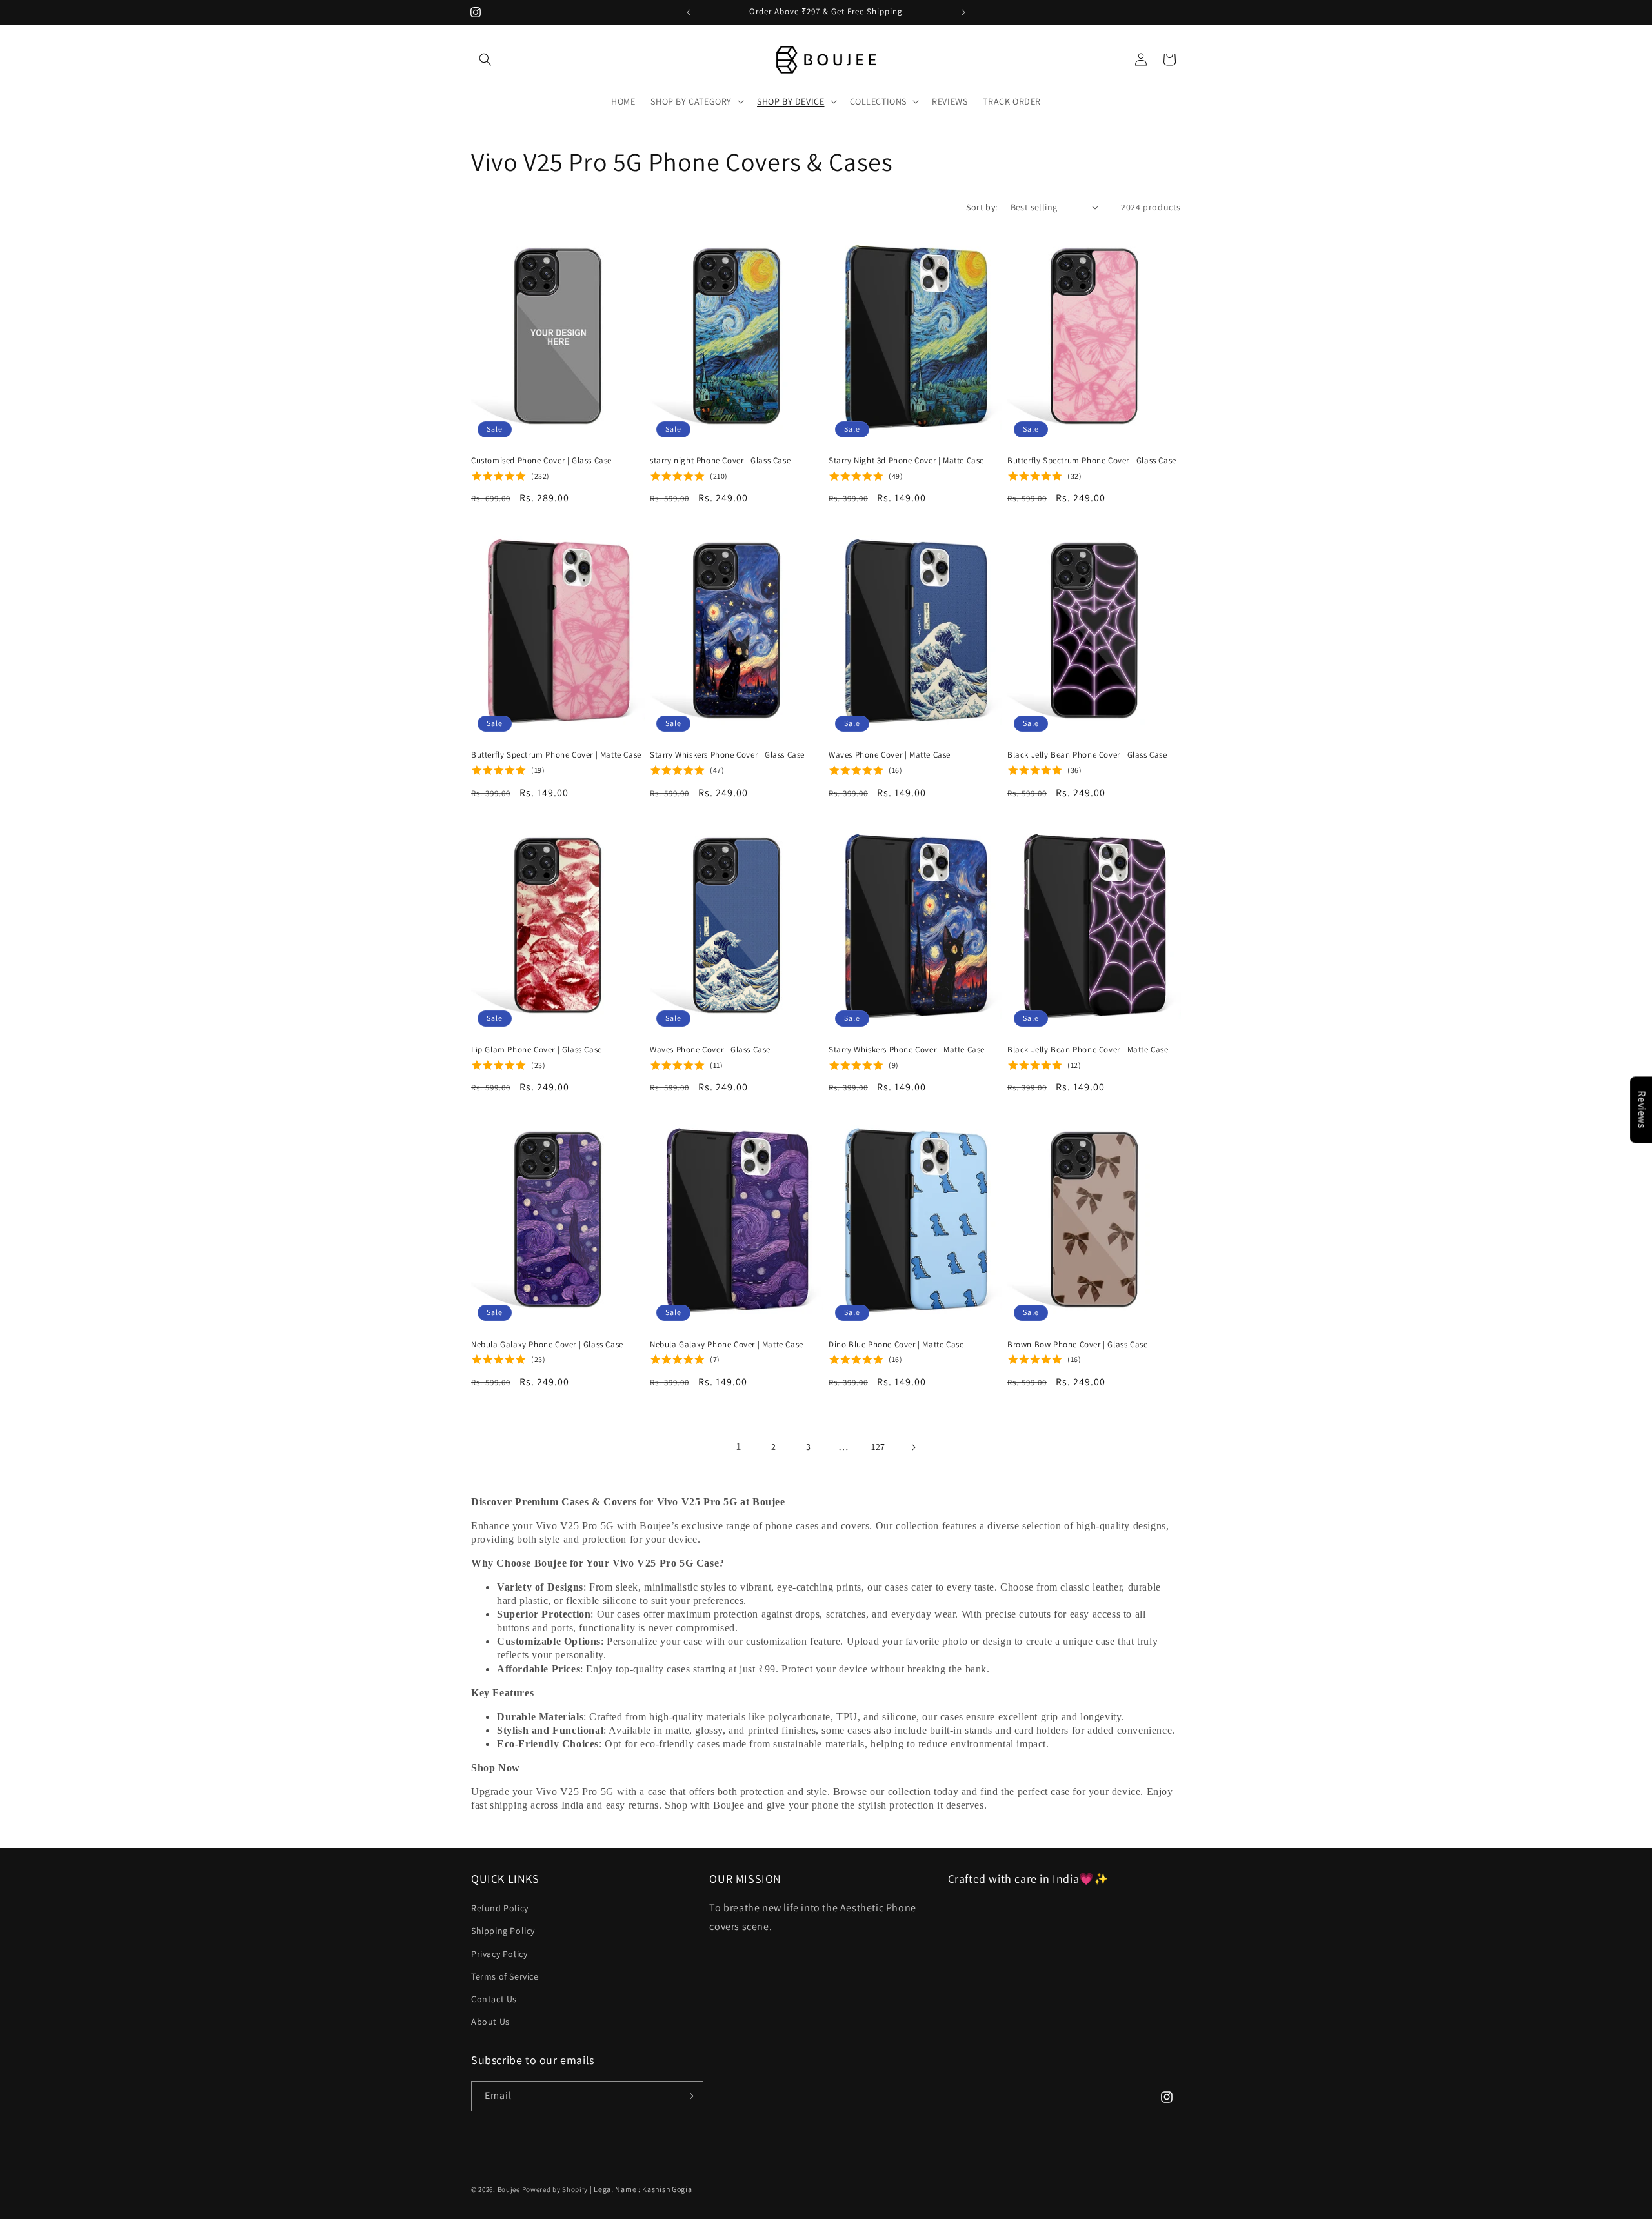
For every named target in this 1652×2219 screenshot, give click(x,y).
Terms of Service (505, 1976)
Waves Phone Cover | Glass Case (710, 1050)
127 (878, 1447)
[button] (485, 59)
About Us (490, 2022)
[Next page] (913, 1447)
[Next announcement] (963, 12)
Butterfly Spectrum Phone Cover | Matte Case (556, 755)
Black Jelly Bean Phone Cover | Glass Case (1087, 755)
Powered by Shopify (555, 2189)
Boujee (509, 2189)
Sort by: (982, 207)
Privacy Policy (499, 1954)
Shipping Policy (503, 1931)
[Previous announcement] (689, 12)
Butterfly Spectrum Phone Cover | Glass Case (1092, 461)
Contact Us (494, 1999)
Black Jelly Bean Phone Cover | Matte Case (1088, 1050)
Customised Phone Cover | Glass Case (541, 461)
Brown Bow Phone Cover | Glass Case (1077, 1345)
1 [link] (739, 1446)
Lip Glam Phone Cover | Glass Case (537, 1050)
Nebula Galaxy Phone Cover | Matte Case (727, 1345)
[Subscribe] (689, 2096)
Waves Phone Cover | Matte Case (890, 755)
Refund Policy (500, 1908)
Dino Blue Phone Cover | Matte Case (896, 1345)
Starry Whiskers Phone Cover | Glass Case (727, 755)
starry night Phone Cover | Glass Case (720, 461)
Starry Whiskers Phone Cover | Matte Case (907, 1050)
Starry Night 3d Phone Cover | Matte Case (906, 461)
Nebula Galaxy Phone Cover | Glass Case (547, 1345)
